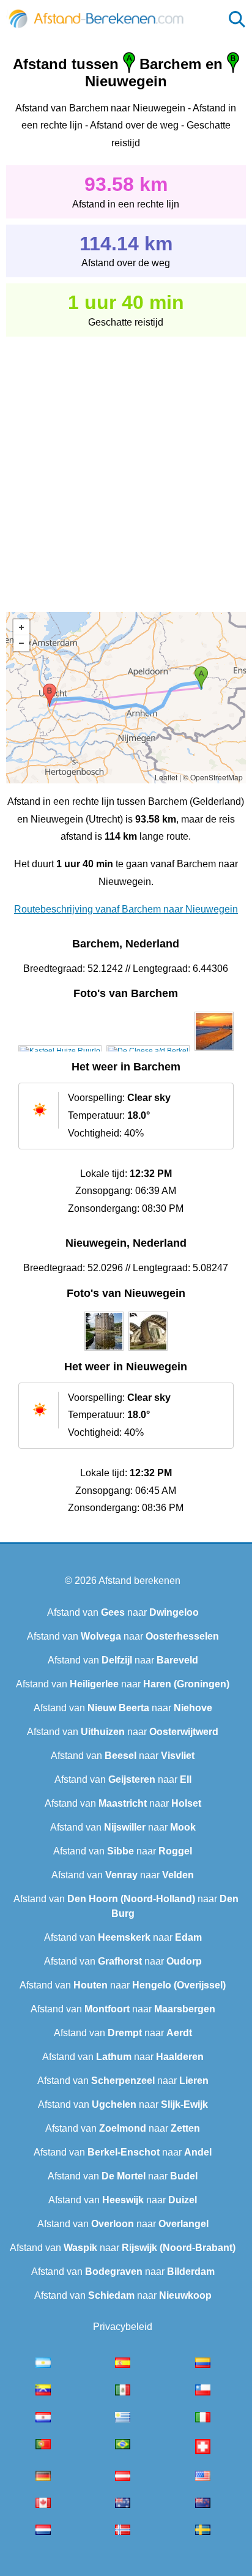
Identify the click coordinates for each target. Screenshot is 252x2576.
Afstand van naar (123, 1612)
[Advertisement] (126, 466)
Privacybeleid (123, 2327)
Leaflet (166, 777)
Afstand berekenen (139, 1581)
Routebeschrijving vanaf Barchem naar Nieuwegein (126, 909)
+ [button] (21, 627)
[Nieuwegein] (104, 1351)
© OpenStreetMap (213, 777)
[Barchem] (60, 1051)
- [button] (21, 643)
